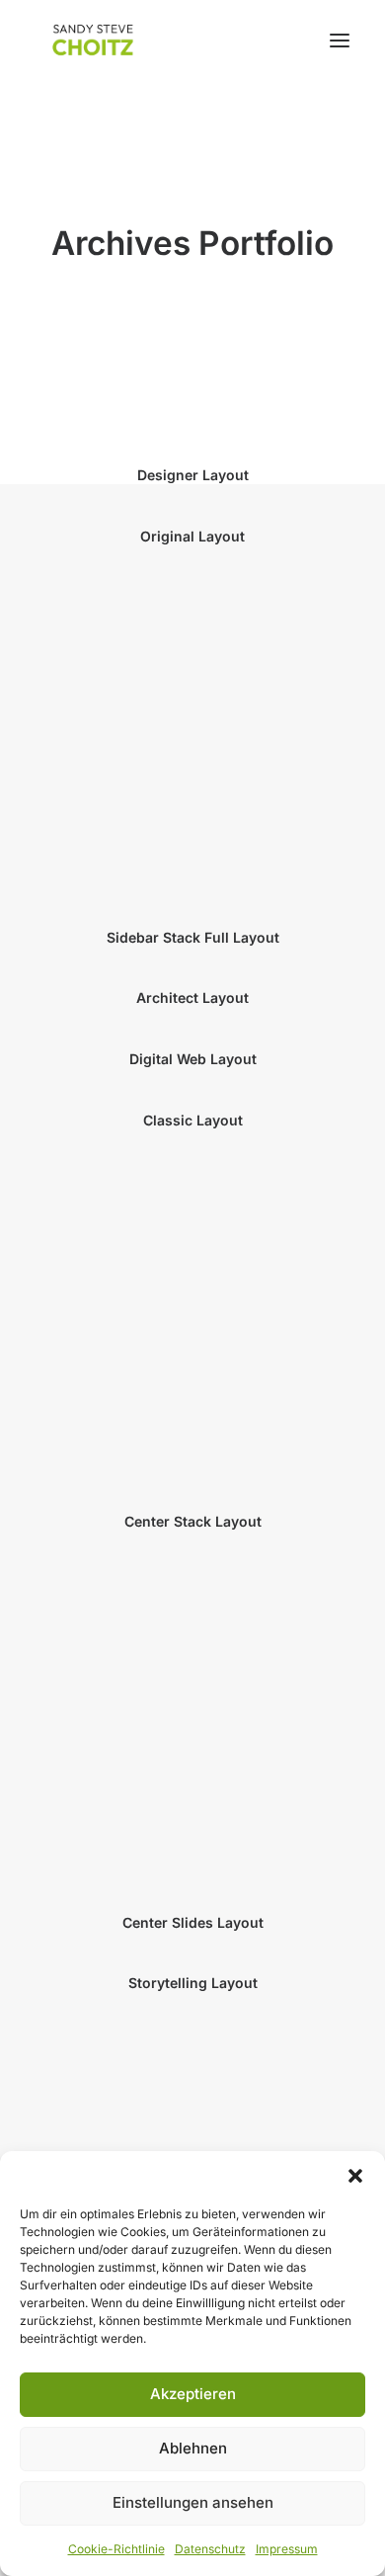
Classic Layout (193, 1120)
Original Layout (192, 536)
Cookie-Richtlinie (116, 2549)
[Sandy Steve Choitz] (94, 40)
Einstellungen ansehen (193, 2502)
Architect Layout (192, 997)
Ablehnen (193, 2448)
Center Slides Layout (193, 1922)
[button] (355, 2176)
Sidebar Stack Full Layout (193, 937)
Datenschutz (210, 2549)
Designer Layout (193, 475)
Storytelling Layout (193, 1983)
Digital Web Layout (193, 1059)
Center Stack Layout (193, 1521)
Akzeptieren (193, 2394)
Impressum (287, 2549)
